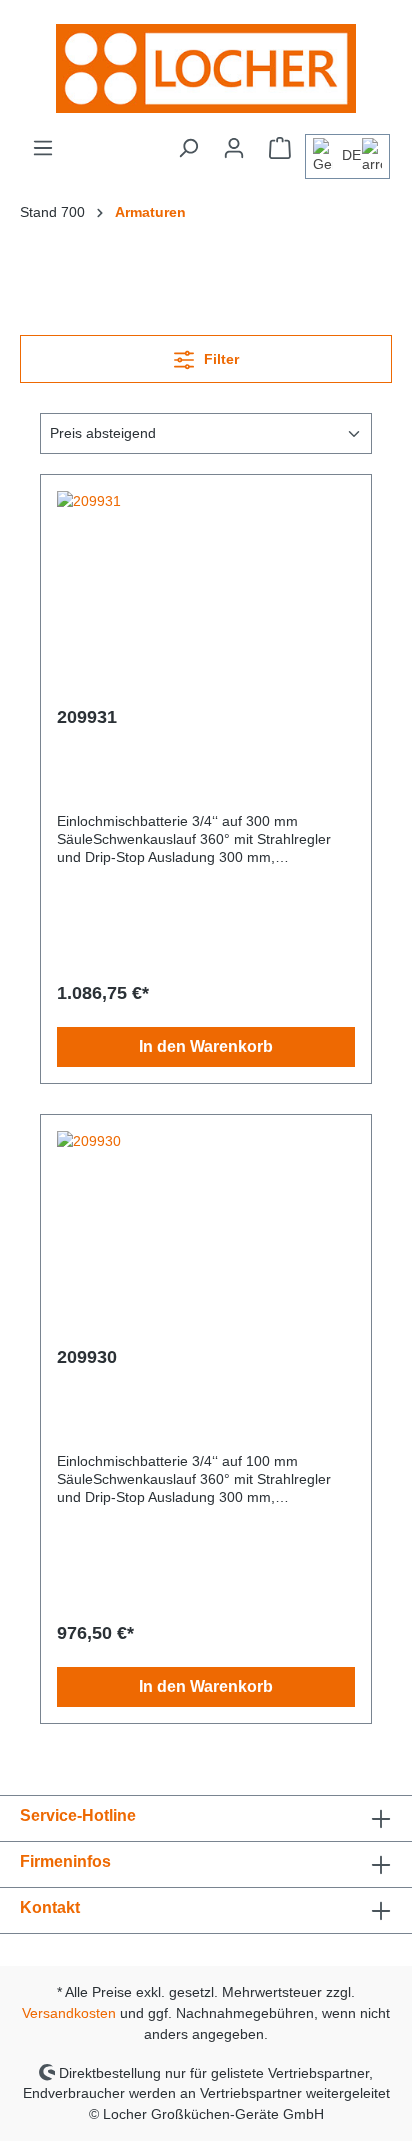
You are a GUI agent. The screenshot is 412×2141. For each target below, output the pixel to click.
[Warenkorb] (280, 148)
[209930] (206, 1231)
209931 (87, 717)
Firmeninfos (65, 1861)
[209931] (206, 591)
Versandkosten (69, 2013)
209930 (87, 1357)
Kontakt (50, 1907)
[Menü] (43, 148)
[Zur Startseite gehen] (206, 68)
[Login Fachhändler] (234, 148)
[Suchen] (188, 148)
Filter (219, 359)
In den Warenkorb (206, 1046)
